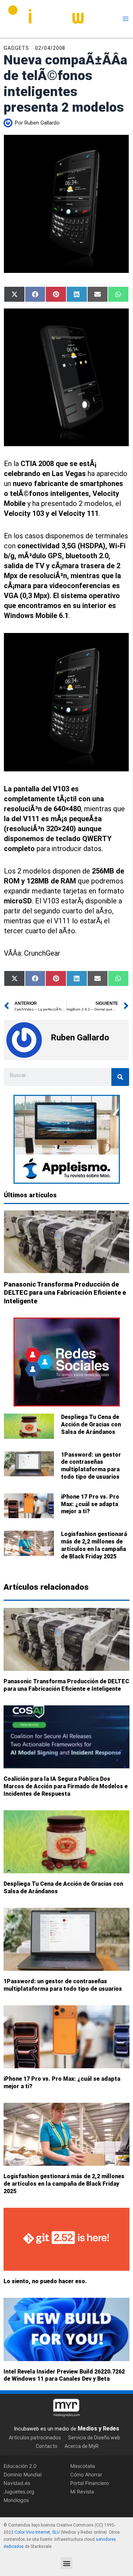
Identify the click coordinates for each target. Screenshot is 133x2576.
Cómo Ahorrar (86, 2474)
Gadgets (16, 48)
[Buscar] (120, 1077)
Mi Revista (82, 2491)
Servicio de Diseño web (94, 2438)
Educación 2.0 (20, 2466)
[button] (66, 2563)
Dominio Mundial (23, 2474)
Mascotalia (83, 2466)
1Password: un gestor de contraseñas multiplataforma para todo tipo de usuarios (91, 1466)
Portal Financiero (90, 2483)
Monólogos (16, 2500)
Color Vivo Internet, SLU (37, 2532)
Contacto (47, 2446)
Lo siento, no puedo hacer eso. (45, 2281)
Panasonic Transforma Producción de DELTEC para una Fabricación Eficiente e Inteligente (65, 1293)
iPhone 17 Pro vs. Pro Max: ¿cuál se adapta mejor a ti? (90, 1504)
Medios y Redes (98, 2429)
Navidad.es (17, 2483)
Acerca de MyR (82, 2446)
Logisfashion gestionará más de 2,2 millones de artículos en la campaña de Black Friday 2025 (94, 1545)
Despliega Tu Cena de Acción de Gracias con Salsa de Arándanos (91, 1424)
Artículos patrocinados (35, 2438)
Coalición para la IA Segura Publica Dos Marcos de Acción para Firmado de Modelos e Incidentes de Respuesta (66, 1786)
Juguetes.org (19, 2491)
